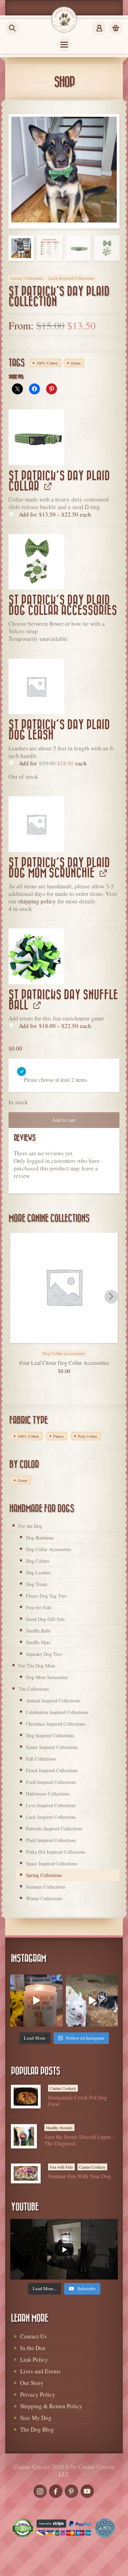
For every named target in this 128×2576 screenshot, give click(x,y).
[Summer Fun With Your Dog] (26, 2173)
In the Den (33, 2348)
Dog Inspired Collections (50, 1735)
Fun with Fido (61, 2167)
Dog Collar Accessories (48, 1549)
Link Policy (34, 2359)
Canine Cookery (63, 2088)
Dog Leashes (38, 1572)
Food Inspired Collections (51, 1782)
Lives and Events (40, 2371)
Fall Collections (41, 1759)
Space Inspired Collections (52, 1863)
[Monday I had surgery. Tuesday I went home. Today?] (36, 2001)
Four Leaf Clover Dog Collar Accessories (64, 1363)
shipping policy (37, 901)
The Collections (34, 1689)
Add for (54, 514)
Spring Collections (27, 278)
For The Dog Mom (37, 1666)
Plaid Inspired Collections (51, 1840)
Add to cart (64, 1120)
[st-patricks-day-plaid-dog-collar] (36, 437)
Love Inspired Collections (51, 1805)
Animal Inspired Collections (53, 1701)
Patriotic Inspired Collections (54, 1829)
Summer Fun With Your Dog (80, 2176)
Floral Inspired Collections (52, 1770)
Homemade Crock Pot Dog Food (78, 2101)
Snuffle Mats (38, 1642)
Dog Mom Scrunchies (47, 1677)
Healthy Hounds (59, 2128)
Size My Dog (36, 2418)
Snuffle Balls (38, 1631)
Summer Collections (46, 1887)
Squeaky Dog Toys (44, 1654)
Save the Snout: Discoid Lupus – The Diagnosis (80, 2140)
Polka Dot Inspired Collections (56, 1852)
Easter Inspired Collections (52, 1747)
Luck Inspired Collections (72, 278)
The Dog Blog (37, 2429)
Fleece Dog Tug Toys (46, 1596)
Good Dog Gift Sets (45, 1619)
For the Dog (30, 1526)
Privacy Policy (38, 2394)
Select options (72, 1349)
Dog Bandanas (40, 1538)
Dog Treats (37, 1584)
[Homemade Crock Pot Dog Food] (26, 2097)
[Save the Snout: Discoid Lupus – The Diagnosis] (24, 2136)
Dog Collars (38, 1561)
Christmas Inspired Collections (55, 1724)
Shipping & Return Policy (51, 2406)
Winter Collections (44, 1898)
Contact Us (33, 2336)
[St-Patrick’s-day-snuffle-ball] (36, 956)
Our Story (32, 2383)
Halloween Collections (48, 1794)
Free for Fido (39, 1607)
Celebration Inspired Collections (57, 1712)
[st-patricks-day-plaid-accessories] (36, 562)
